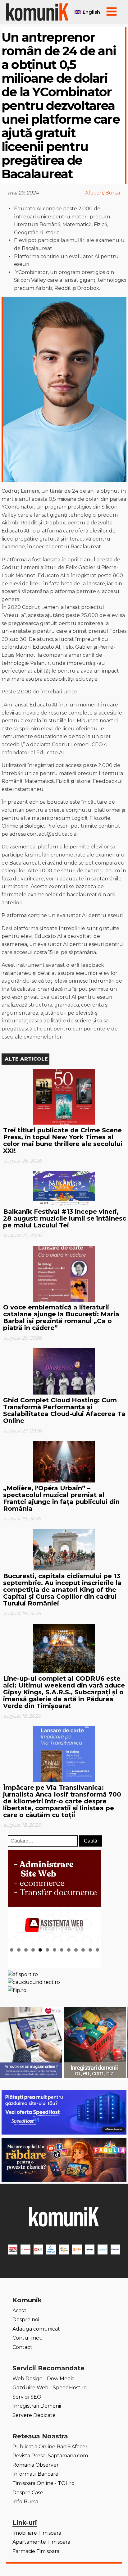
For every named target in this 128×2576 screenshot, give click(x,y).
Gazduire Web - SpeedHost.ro (50, 2388)
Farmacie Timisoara (36, 2551)
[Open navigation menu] (112, 12)
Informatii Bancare (35, 2474)
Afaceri (94, 193)
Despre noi (26, 2320)
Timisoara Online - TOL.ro (43, 2483)
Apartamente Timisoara (41, 2542)
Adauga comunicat (36, 2329)
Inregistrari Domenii (37, 2406)
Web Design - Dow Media (43, 2379)
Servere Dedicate (34, 2415)
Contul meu (28, 2338)
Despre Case (28, 2493)
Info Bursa (25, 2502)
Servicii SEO (27, 2397)
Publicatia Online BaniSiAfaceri (50, 2447)
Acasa (19, 2311)
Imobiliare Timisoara (37, 2533)
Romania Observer (36, 2465)
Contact (22, 2347)
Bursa (113, 193)
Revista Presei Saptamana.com (50, 2456)
